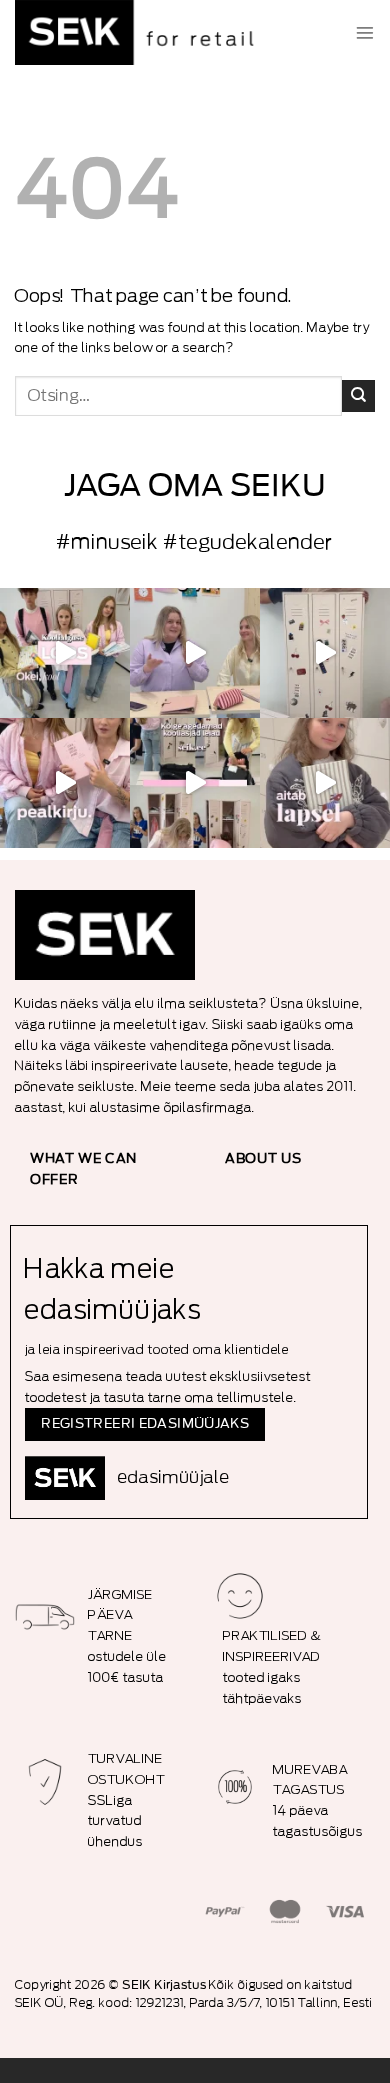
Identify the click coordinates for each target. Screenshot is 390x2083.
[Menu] (365, 33)
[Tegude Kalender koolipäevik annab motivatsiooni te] (325, 783)
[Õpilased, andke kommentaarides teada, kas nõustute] (195, 653)
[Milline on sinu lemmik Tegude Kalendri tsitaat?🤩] (65, 783)
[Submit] (358, 396)
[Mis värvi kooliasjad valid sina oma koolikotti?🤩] (195, 783)
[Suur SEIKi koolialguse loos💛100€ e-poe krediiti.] (65, 653)
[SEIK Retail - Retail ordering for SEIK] (140, 32)
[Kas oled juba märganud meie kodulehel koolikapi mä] (325, 653)
